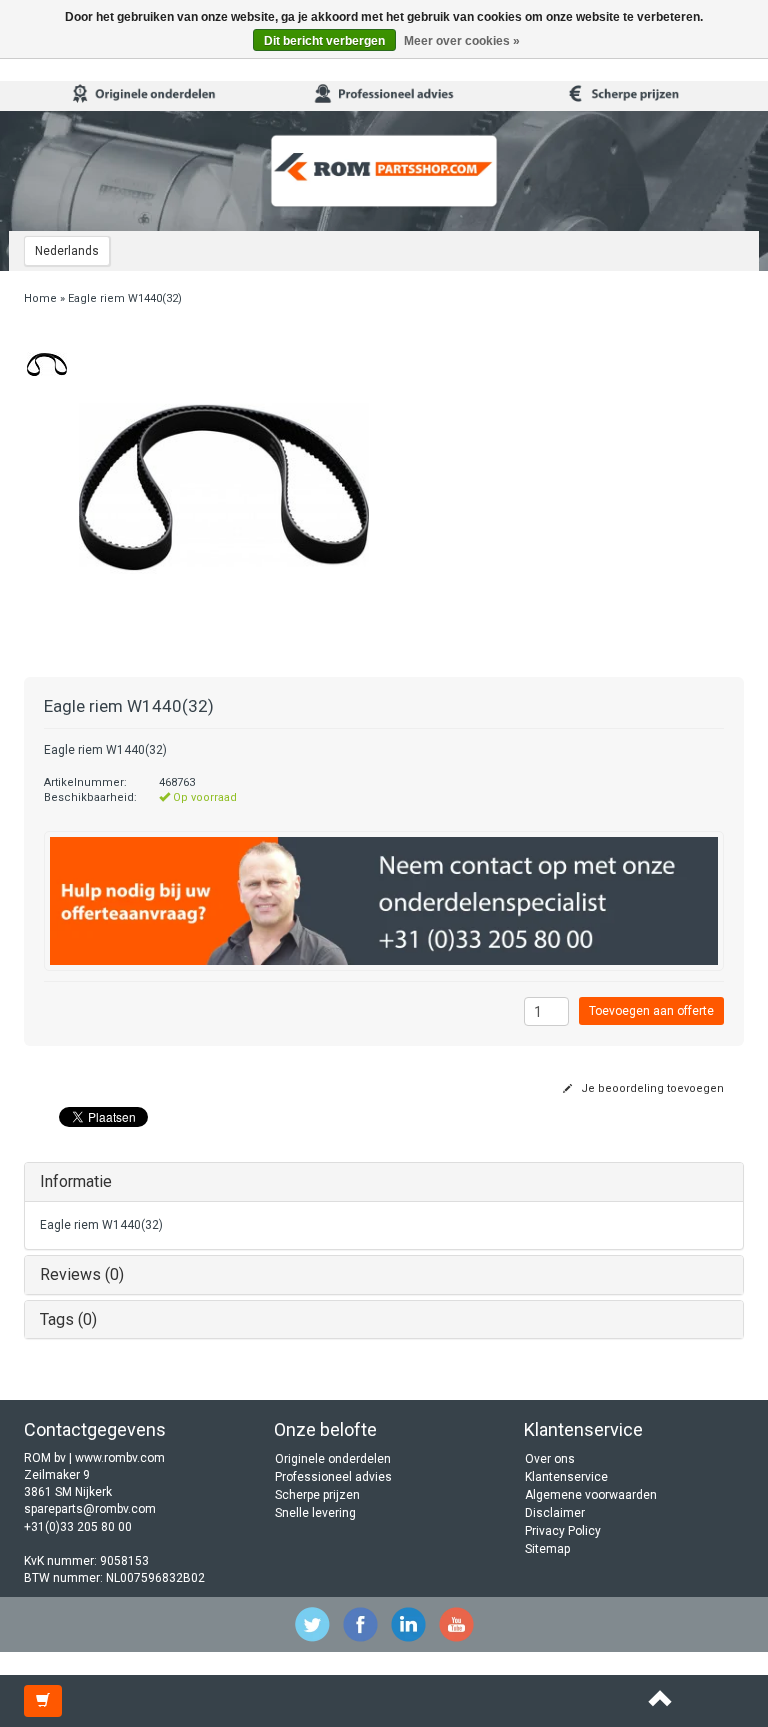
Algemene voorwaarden (591, 1495)
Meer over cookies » (462, 41)
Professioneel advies (333, 1477)
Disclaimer (555, 1513)
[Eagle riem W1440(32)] (46, 364)
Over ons (550, 1459)
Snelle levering (315, 1513)
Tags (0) (68, 1319)
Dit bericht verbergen (324, 41)
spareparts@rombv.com (90, 1509)
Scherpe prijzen (317, 1495)
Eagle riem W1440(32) (125, 298)
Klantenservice (566, 1477)
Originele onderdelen (333, 1459)
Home (40, 298)
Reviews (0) (82, 1274)
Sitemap (547, 1549)
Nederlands (67, 251)
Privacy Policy (563, 1531)
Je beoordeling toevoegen (651, 1088)
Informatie (76, 1181)
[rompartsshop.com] (384, 171)
